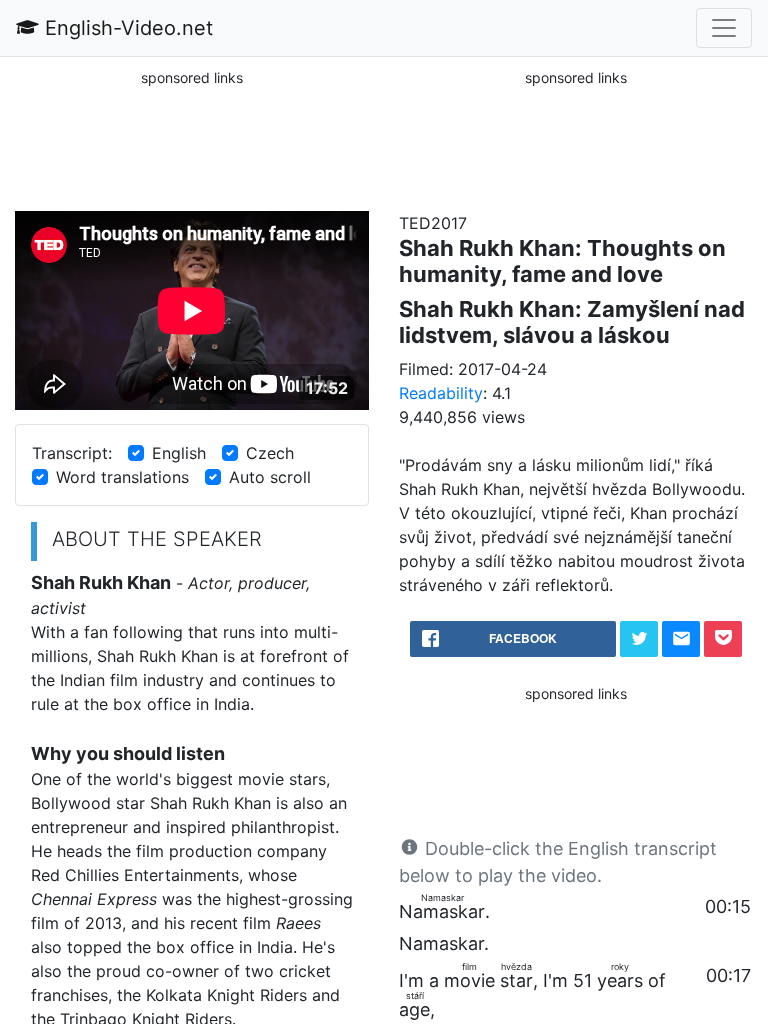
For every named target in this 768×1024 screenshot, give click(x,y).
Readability (441, 393)
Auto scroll (270, 477)
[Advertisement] (192, 139)
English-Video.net (126, 28)
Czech (270, 453)
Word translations (122, 477)
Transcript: (72, 453)
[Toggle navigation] (724, 28)
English (179, 453)
